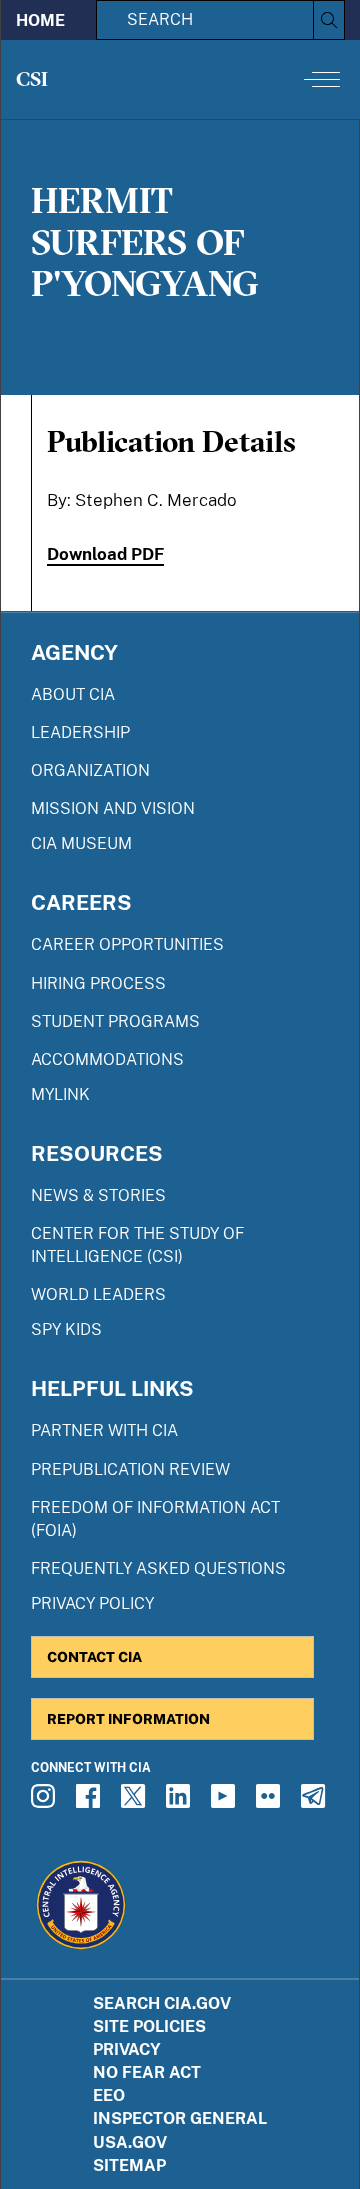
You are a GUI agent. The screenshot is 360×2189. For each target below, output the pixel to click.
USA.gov (130, 2142)
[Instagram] (46, 1802)
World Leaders (98, 1294)
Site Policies (149, 2026)
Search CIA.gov (162, 2003)
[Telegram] (316, 1802)
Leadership (80, 732)
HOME (40, 20)
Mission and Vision (113, 808)
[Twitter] (136, 1802)
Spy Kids (66, 1329)
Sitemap (129, 2165)
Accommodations (107, 1059)
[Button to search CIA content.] (328, 20)
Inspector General (180, 2118)
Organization (90, 770)
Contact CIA (94, 1656)
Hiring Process (98, 983)
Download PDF (105, 554)
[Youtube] (226, 1802)
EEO (109, 2095)
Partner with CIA (104, 1430)
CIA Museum (81, 843)
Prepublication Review (130, 1469)
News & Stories (98, 1195)
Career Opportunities (127, 944)
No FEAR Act (147, 2072)
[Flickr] (271, 1802)
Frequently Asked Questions (158, 1568)
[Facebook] (91, 1802)
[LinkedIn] (181, 1802)
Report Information (128, 1718)
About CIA (73, 694)
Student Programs (115, 1021)
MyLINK (60, 1094)
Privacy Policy (92, 1603)
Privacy (127, 2049)
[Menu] (322, 79)
